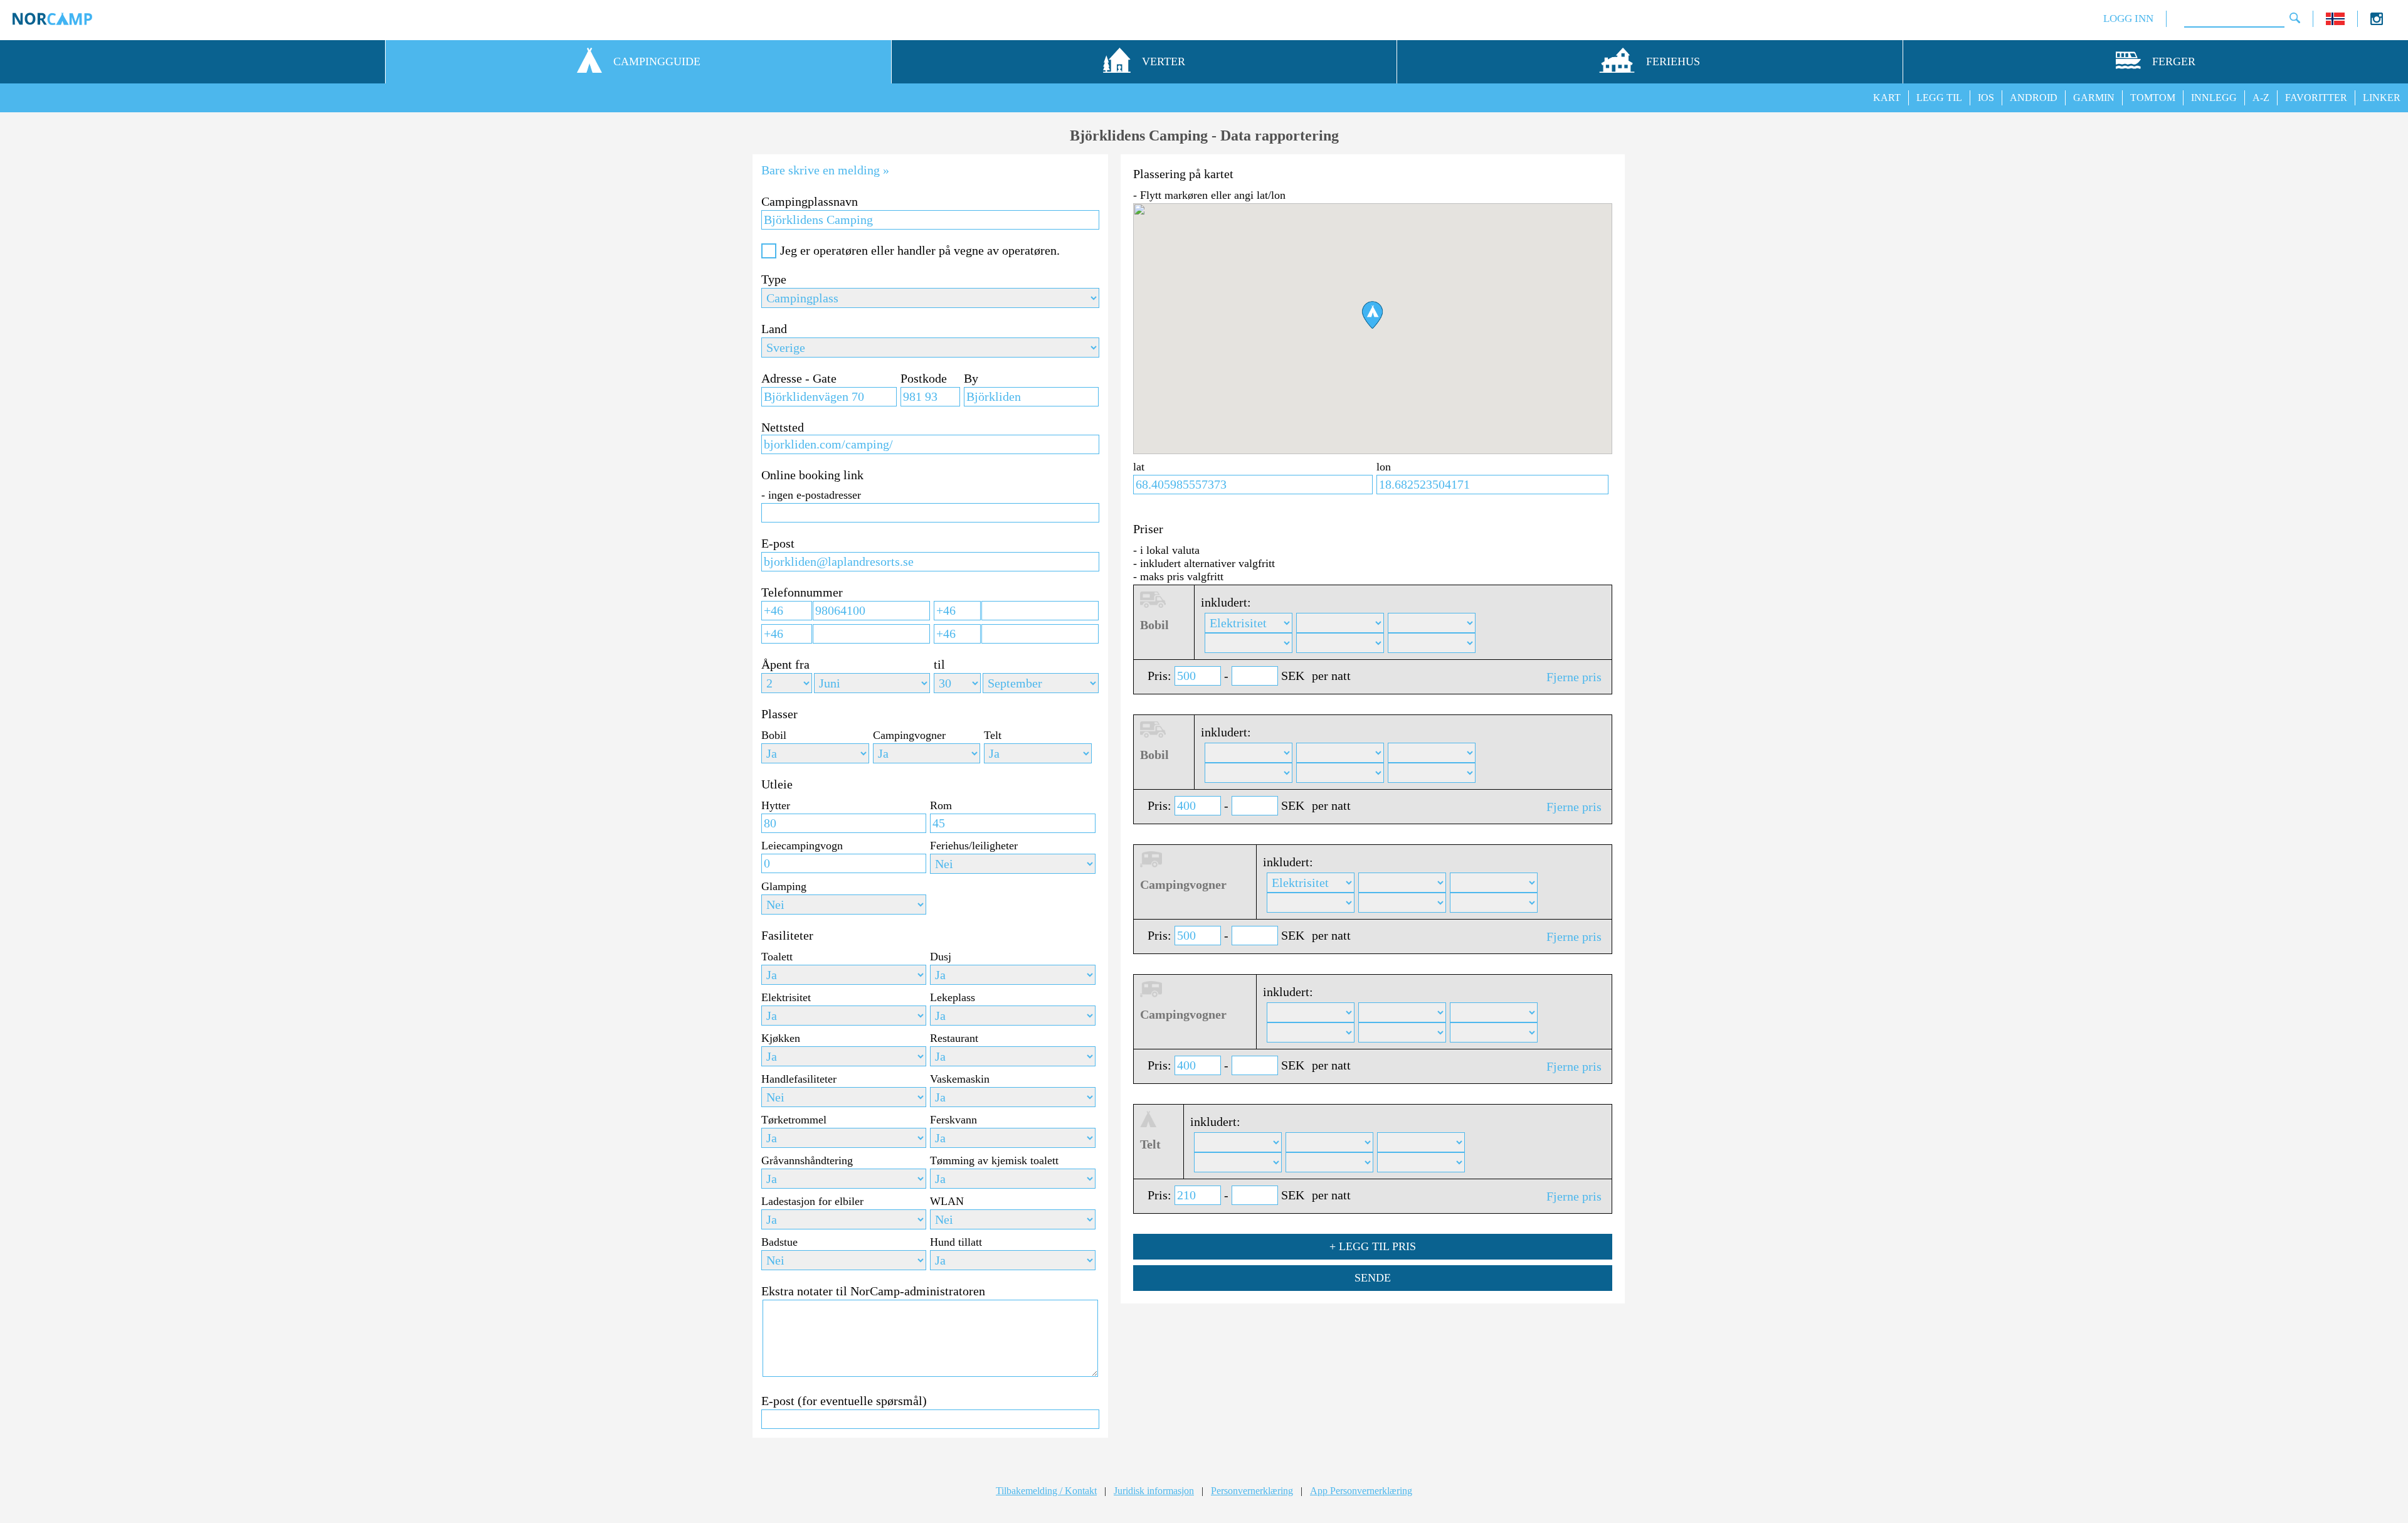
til (939, 664)
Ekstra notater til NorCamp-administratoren (873, 1291)
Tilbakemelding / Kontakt (1046, 1491)
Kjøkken (781, 1038)
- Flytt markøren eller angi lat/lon (1209, 195)
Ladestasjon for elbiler (812, 1201)
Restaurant (954, 1038)
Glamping (784, 886)
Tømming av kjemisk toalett (994, 1160)
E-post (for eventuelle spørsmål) (844, 1401)
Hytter (776, 805)
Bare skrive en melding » (825, 170)
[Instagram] (2377, 22)
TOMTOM (2153, 98)
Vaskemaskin (960, 1079)
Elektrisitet (786, 997)
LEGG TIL (1939, 98)
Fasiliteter (787, 935)
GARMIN (2094, 98)
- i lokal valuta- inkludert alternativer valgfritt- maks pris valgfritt (1204, 563)
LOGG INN (2128, 19)
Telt (993, 735)
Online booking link (812, 475)
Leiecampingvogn (802, 846)
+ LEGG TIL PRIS (1373, 1246)
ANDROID (2034, 98)
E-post (778, 543)
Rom (941, 805)
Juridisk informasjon (1154, 1491)
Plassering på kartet (1183, 174)
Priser (1148, 529)
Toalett (777, 957)
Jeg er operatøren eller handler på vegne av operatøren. (920, 250)
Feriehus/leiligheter (974, 846)
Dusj (941, 957)
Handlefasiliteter (799, 1079)
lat (1139, 467)
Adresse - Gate (799, 378)
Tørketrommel (794, 1120)
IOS (1986, 98)
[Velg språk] (2335, 22)
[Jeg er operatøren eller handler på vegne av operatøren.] (769, 251)
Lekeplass (953, 997)
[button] (1372, 315)
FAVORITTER (2316, 98)
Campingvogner (909, 735)
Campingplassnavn (810, 201)
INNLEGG (2214, 98)
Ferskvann (953, 1120)
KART (1887, 98)
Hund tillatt (956, 1242)
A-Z (2261, 98)
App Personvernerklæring (1361, 1491)
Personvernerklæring (1252, 1491)
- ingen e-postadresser (811, 495)
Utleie (777, 784)
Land (774, 329)
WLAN (947, 1201)
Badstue (779, 1242)
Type (774, 279)
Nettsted (783, 427)
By (971, 378)
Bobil (774, 735)
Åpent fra (785, 664)
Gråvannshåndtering (807, 1160)
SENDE (1373, 1278)
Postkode (924, 378)
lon (1384, 467)
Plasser (779, 714)
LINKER (2382, 98)
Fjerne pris (1574, 677)
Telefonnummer (802, 592)
